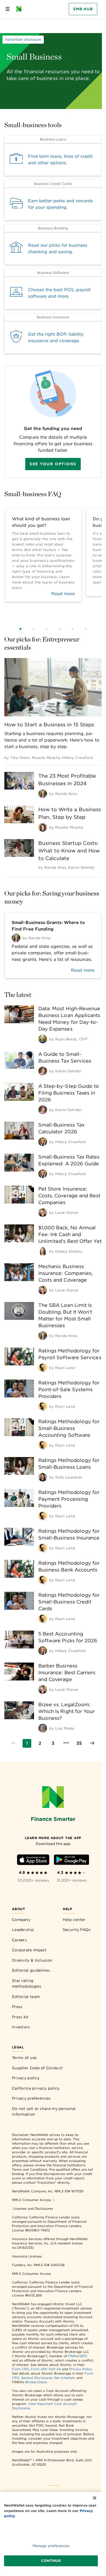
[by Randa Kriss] (43, 794)
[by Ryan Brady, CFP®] (43, 1039)
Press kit (20, 2017)
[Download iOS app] (33, 1861)
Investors (21, 2027)
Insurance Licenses (27, 2256)
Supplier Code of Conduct (37, 2068)
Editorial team (26, 1997)
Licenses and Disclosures (33, 2208)
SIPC (84, 2356)
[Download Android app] (71, 1861)
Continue (51, 2561)
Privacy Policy (80, 2369)
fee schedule (64, 2378)
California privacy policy (36, 2088)
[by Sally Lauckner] (43, 1477)
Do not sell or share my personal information (44, 2112)
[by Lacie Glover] (43, 1212)
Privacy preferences (31, 2098)
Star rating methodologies (27, 1984)
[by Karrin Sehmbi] (43, 1071)
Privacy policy (26, 2078)
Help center (74, 1920)
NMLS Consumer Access (32, 2200)
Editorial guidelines (31, 1970)
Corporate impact (29, 1950)
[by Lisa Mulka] (43, 1728)
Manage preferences (51, 2546)
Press (17, 2007)
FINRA (73, 2356)
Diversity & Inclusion (32, 1960)
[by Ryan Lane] (43, 1368)
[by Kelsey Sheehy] (43, 1251)
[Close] (95, 2498)
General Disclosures (37, 2378)
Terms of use (24, 2058)
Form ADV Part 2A (46, 2369)
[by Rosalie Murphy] (43, 827)
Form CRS (20, 2369)
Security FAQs (77, 1930)
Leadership (23, 1930)
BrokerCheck (36, 2382)
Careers (19, 1940)
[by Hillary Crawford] (43, 1142)
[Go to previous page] (14, 1743)
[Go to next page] (92, 1743)
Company (21, 1920)
